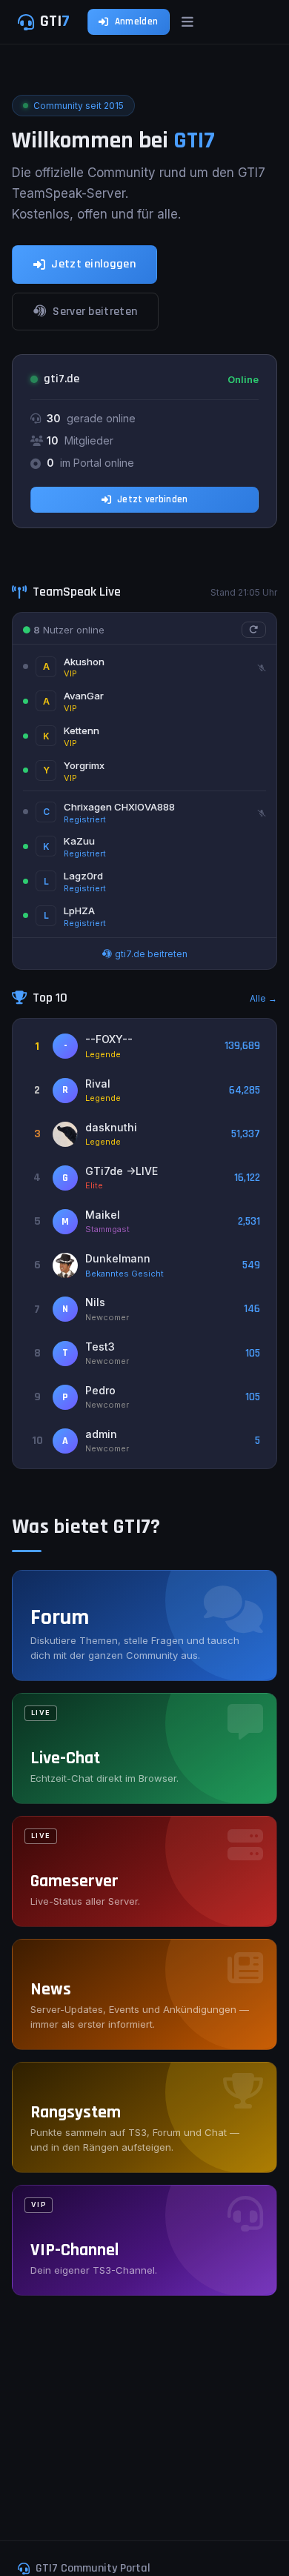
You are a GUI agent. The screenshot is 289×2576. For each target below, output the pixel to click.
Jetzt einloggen (93, 264)
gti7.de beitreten (150, 954)
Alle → (263, 998)
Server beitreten (95, 312)
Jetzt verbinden (153, 499)
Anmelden (136, 21)
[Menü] (187, 22)
